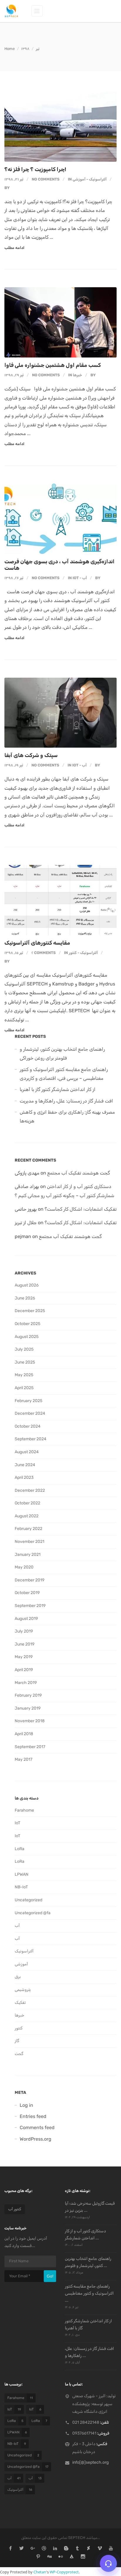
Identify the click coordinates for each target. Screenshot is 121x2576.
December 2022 (30, 1490)
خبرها (78, 375)
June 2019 (25, 1644)
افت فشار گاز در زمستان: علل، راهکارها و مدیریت (66, 1101)
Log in (26, 2105)
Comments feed (37, 2128)
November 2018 (30, 1721)
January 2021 (28, 1555)
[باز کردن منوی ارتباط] (108, 2563)
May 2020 (24, 1567)
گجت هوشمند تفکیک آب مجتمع (79, 1173)
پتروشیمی (23, 1990)
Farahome (24, 1810)
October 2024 (28, 1426)
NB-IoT (21, 1887)
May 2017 (23, 1759)
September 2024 (31, 1439)
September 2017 (30, 1747)
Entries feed (33, 2116)
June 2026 (25, 1298)
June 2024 (25, 1465)
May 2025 (24, 1375)
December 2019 (30, 1580)
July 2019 (24, 1631)
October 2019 (27, 1593)
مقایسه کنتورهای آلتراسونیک (37, 943)
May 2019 (24, 1657)
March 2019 (26, 1683)
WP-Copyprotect (64, 2572)
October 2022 (27, 1503)
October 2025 (27, 1324)
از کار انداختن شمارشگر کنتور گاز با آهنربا (58, 1089)
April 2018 (24, 1734)
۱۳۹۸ (25, 49)
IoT (76, 578)
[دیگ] (49, 2557)
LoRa (20, 1849)
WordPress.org (36, 2139)
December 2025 (30, 1311)
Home (10, 49)
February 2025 (28, 1401)
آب (85, 578)
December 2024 (30, 1413)
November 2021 (30, 1542)
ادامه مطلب (14, 248)
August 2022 (27, 1516)
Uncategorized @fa (33, 1913)
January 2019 (28, 1708)
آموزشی (79, 179)
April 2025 (24, 1388)
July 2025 (24, 1349)
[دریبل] (44, 2549)
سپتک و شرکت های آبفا (31, 755)
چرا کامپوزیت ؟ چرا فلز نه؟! (35, 169)
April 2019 (24, 1670)
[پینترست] (38, 2557)
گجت (19, 2054)
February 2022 (28, 1529)
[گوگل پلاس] (33, 2549)
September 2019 (30, 1606)
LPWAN (22, 1874)
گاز (17, 2041)
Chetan (40, 2572)
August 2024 (27, 1452)
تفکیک (20, 2003)
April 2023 (24, 1477)
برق (18, 1977)
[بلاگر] (66, 2549)
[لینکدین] (55, 2549)
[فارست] (72, 2557)
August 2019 (26, 1619)
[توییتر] (22, 2549)
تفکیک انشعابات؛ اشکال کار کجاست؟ (81, 1209)
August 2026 (27, 1285)
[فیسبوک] (10, 2549)
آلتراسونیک (98, 179)
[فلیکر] (61, 2557)
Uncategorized (28, 1900)
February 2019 (28, 1695)
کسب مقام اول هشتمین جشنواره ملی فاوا (53, 365)
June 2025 (25, 1362)
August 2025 (27, 1337)
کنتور (73, 953)
